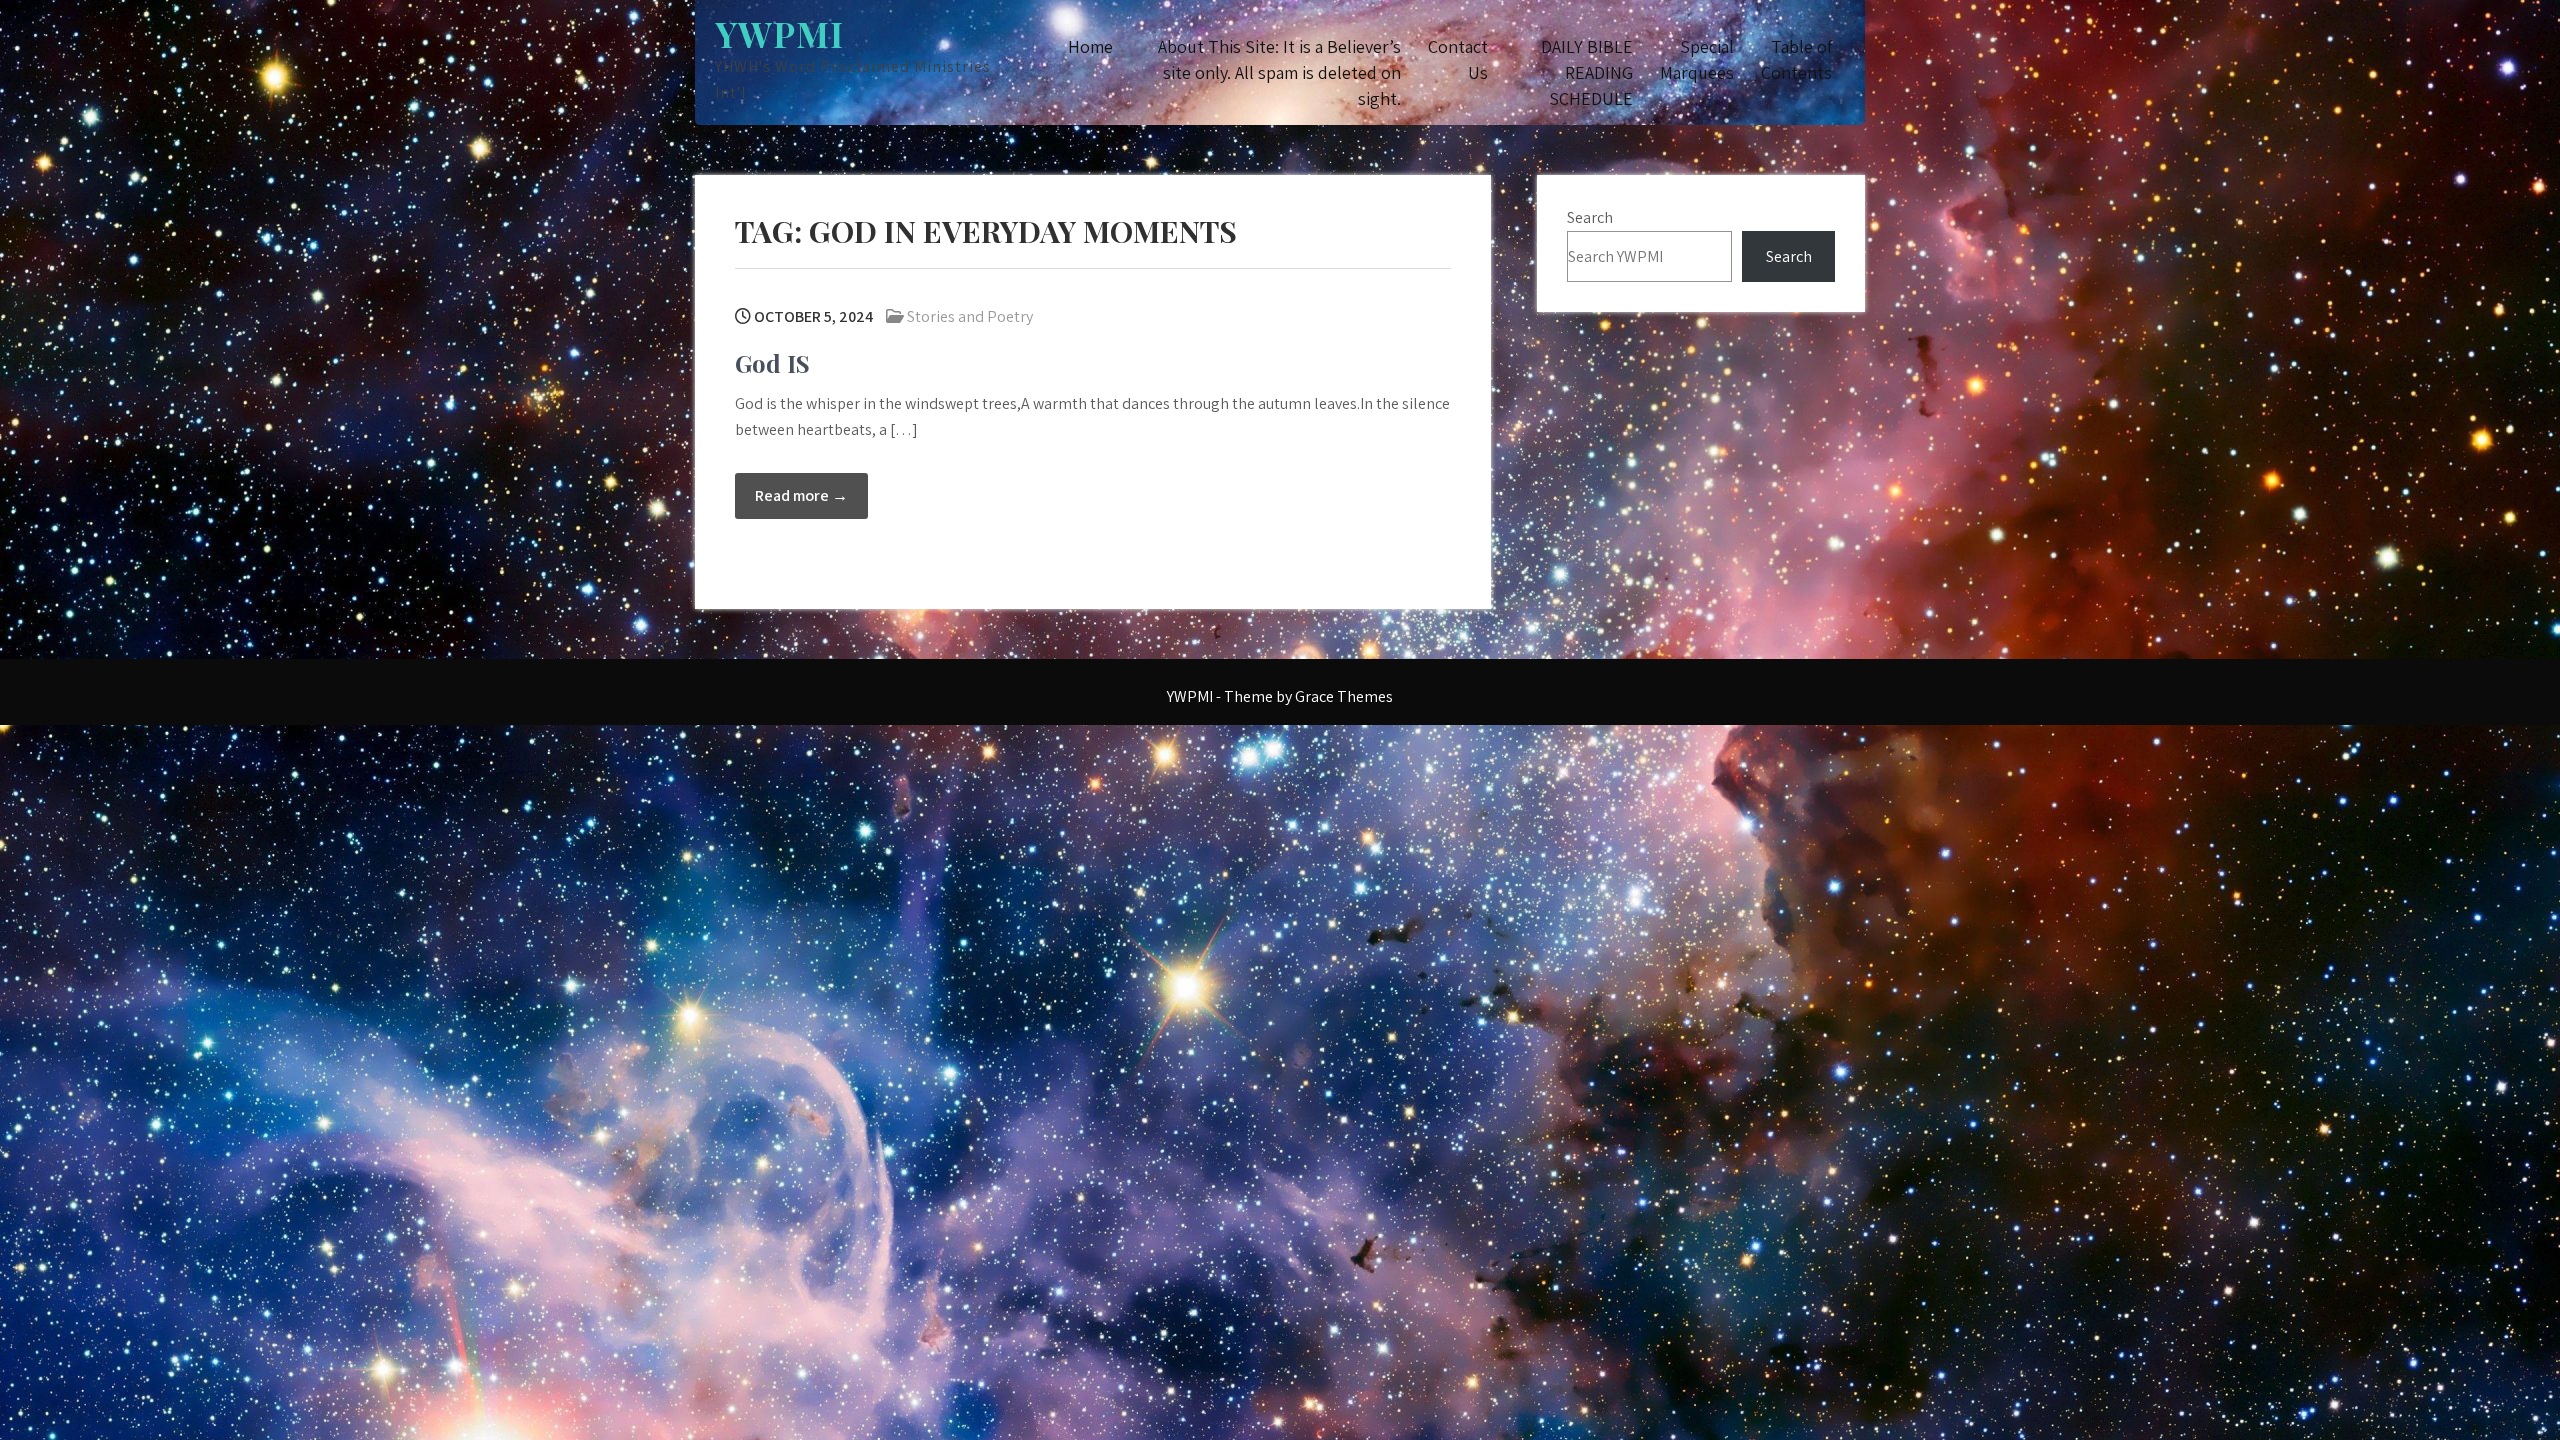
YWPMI (779, 33)
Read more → (801, 495)
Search (1590, 217)
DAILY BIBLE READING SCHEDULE (1587, 72)
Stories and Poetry (970, 316)
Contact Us (1458, 59)
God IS (772, 363)
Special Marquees (1697, 59)
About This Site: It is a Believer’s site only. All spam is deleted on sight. (1279, 72)
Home (1090, 46)
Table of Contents (1796, 59)
